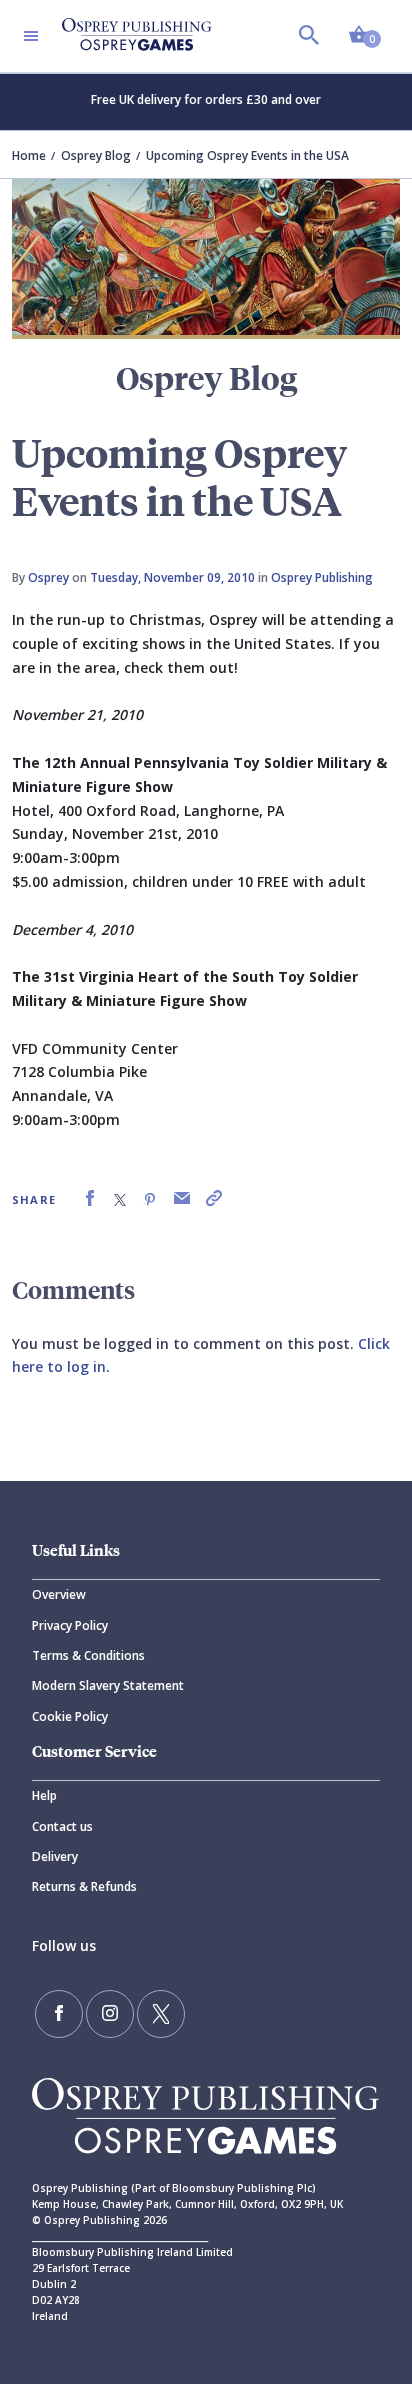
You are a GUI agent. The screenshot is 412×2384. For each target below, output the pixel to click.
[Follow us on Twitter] (161, 2014)
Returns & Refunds (84, 1886)
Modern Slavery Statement (108, 1685)
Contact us (62, 1826)
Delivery (55, 1856)
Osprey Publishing (322, 577)
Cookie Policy (70, 1716)
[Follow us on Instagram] (110, 2014)
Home (29, 155)
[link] (90, 1198)
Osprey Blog (96, 155)
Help (44, 1795)
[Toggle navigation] (31, 36)
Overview (59, 1594)
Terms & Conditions (88, 1655)
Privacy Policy (70, 1625)
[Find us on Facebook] (59, 2014)
